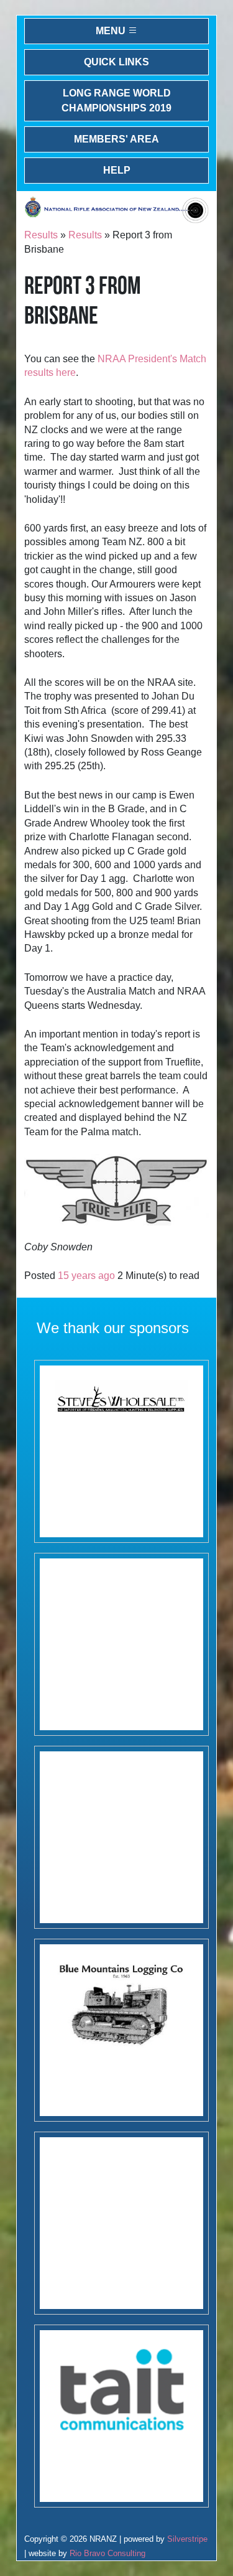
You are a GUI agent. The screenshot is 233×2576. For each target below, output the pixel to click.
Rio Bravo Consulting (107, 2553)
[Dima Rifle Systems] (121, 1837)
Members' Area (116, 139)
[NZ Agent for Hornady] (121, 1451)
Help (117, 170)
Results (41, 235)
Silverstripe (187, 2539)
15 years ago (86, 1276)
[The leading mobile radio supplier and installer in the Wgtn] (121, 2416)
